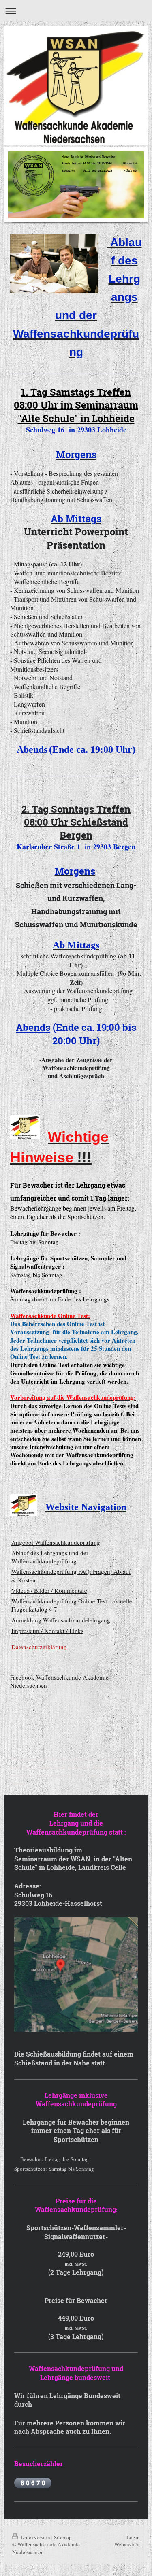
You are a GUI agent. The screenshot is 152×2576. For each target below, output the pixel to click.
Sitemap (63, 2537)
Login (133, 2537)
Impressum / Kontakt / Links (47, 1631)
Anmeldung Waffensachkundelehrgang (61, 1620)
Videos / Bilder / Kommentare (49, 1590)
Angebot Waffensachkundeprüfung (56, 1542)
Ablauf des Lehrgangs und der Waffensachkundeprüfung (50, 1557)
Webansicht (127, 2544)
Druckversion (35, 2537)
